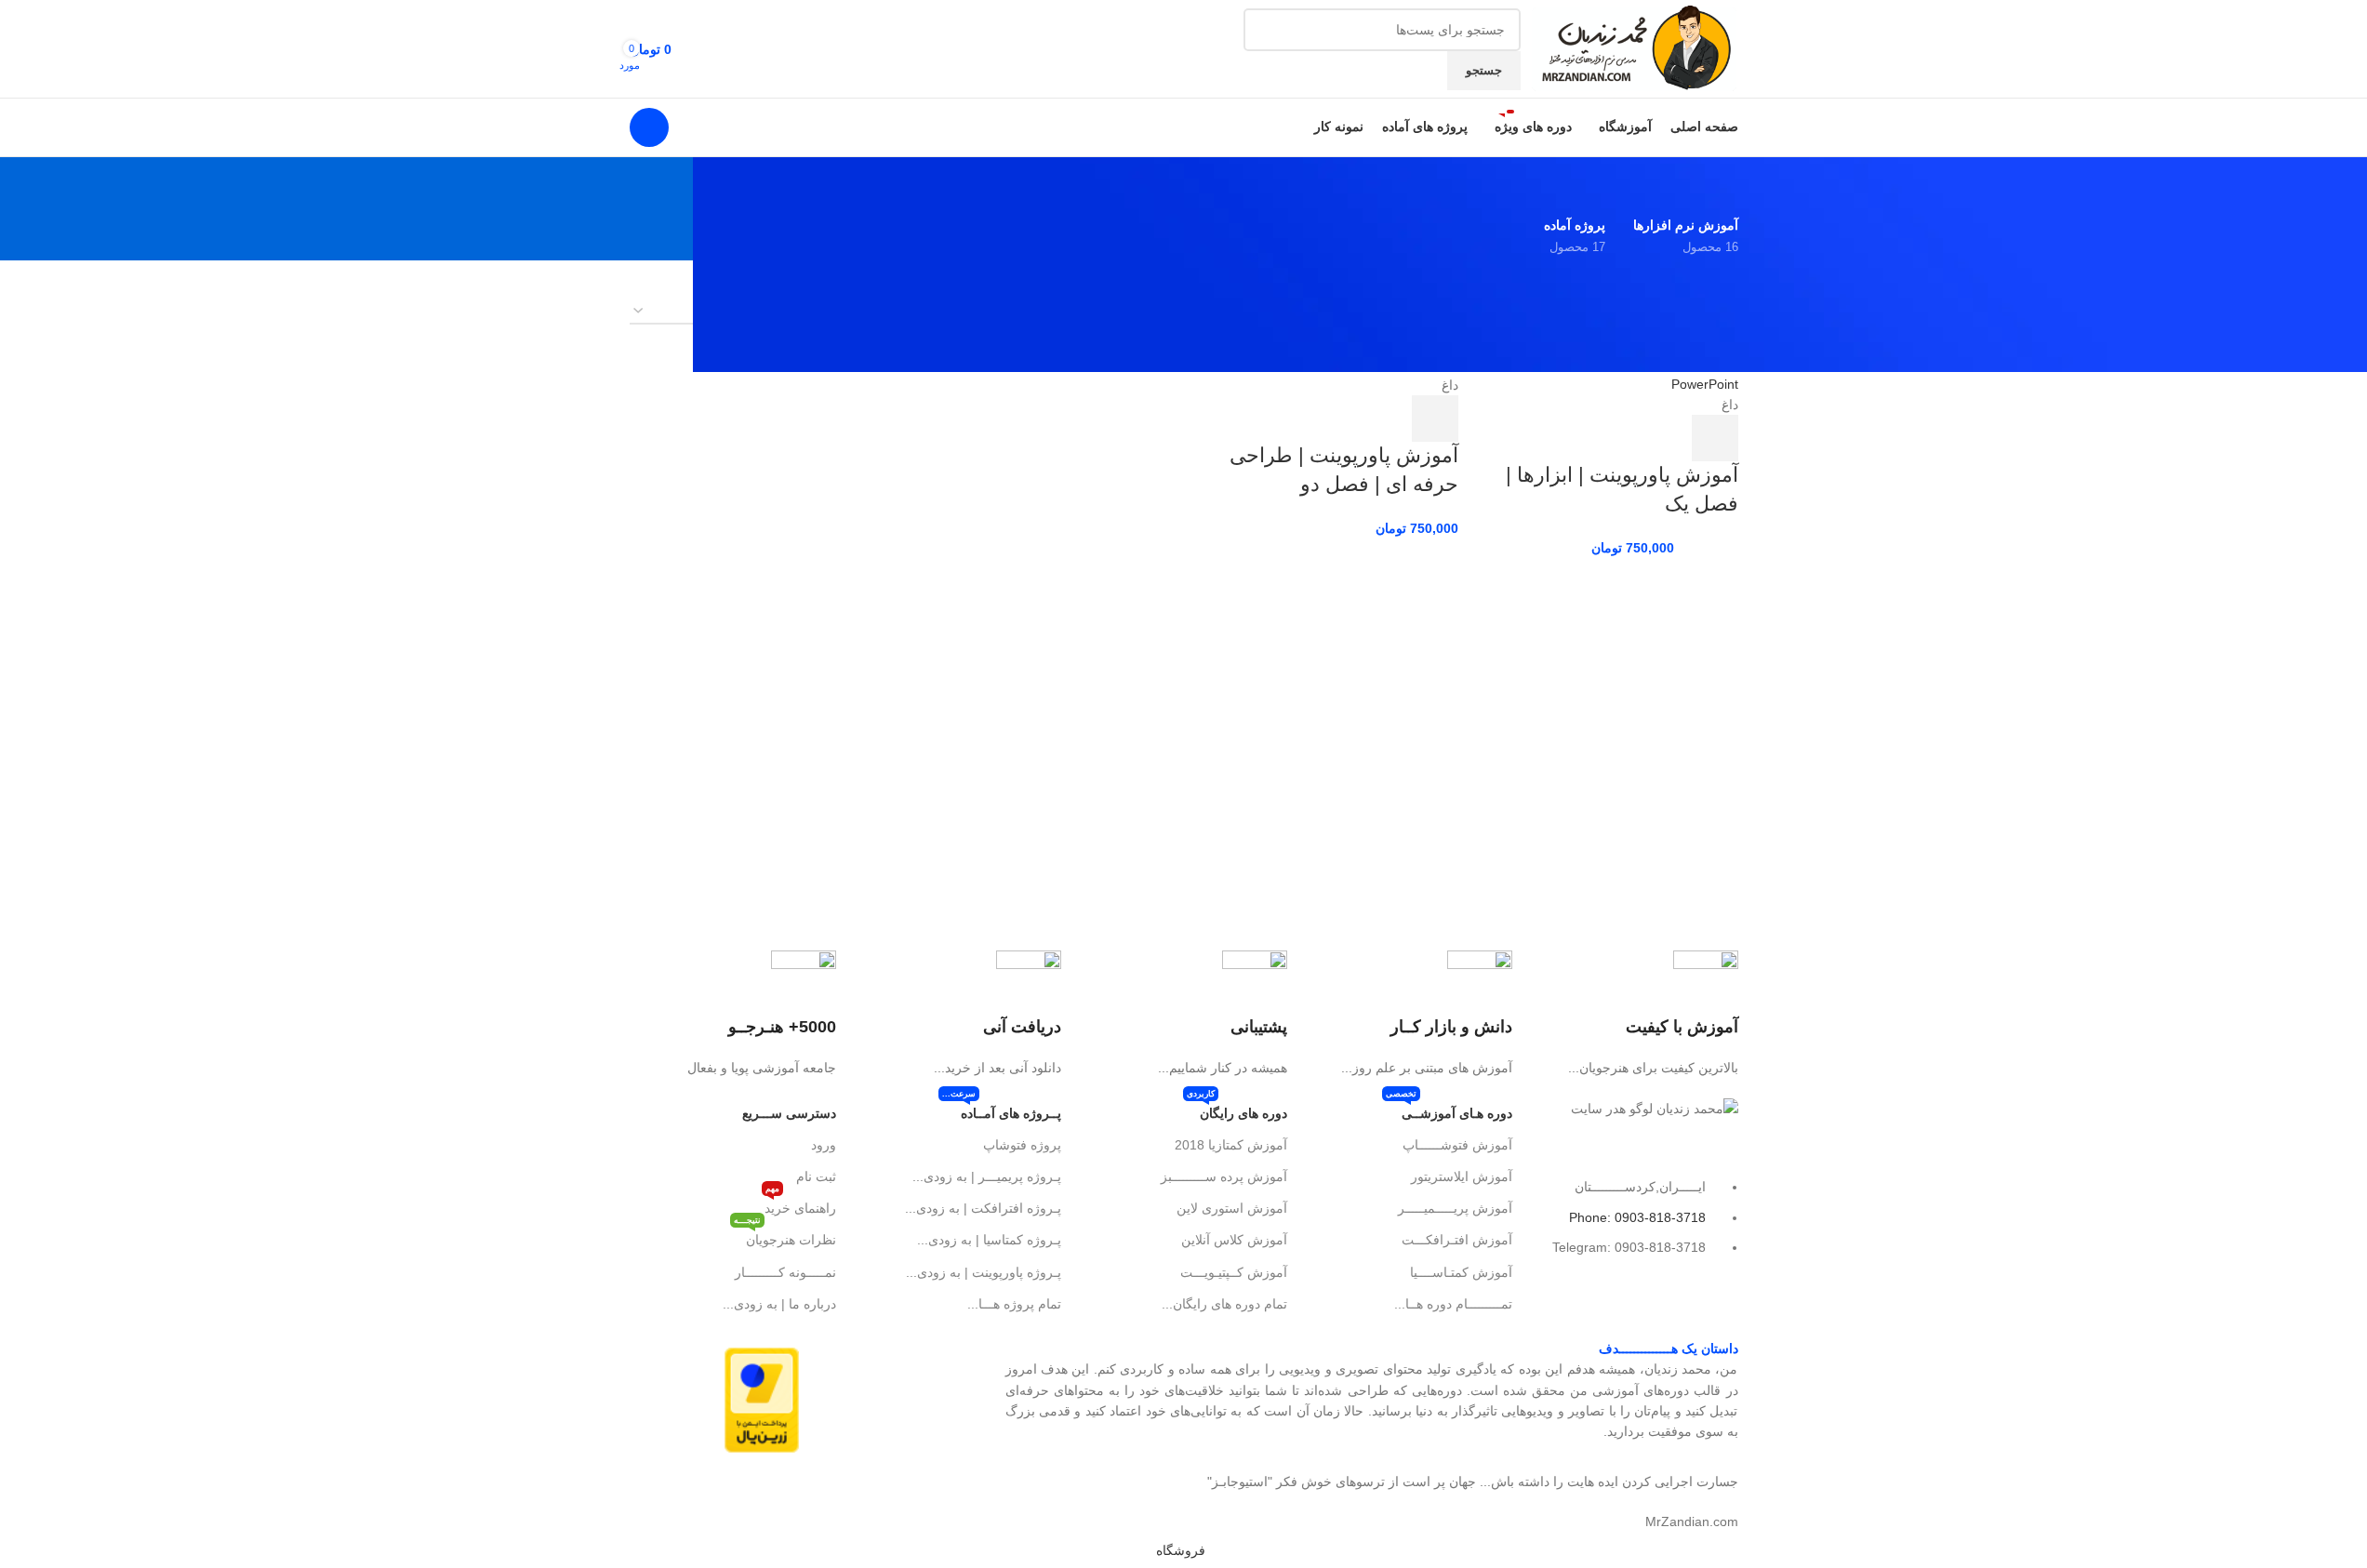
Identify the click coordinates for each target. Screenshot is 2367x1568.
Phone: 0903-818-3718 (1637, 1217)
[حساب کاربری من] (649, 127)
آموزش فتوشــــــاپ (1457, 1145)
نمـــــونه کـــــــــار (785, 1272)
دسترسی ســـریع (789, 1113)
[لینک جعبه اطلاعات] (1634, 1015)
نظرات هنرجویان (785, 1236)
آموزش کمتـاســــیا (1461, 1272)
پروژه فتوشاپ (1022, 1145)
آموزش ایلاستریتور (1462, 1176)
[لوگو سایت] (1634, 47)
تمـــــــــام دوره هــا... (1453, 1304)
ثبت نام (816, 1176)
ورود (824, 1145)
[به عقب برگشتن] (1715, 185)
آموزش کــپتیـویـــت (1233, 1272)
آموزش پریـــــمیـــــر (1455, 1208)
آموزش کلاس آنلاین (1234, 1240)
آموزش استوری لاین (1231, 1208)
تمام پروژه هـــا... (1014, 1304)
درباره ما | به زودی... (779, 1304)
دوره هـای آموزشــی (1449, 1109)
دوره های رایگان (1237, 1109)
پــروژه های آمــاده (1002, 1109)
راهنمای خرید (800, 1204)
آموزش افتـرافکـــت (1457, 1240)
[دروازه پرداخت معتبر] (762, 1399)
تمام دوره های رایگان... (1224, 1304)
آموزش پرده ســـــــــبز (1223, 1176)
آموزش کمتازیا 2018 (1230, 1145)
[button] (1715, 438)
